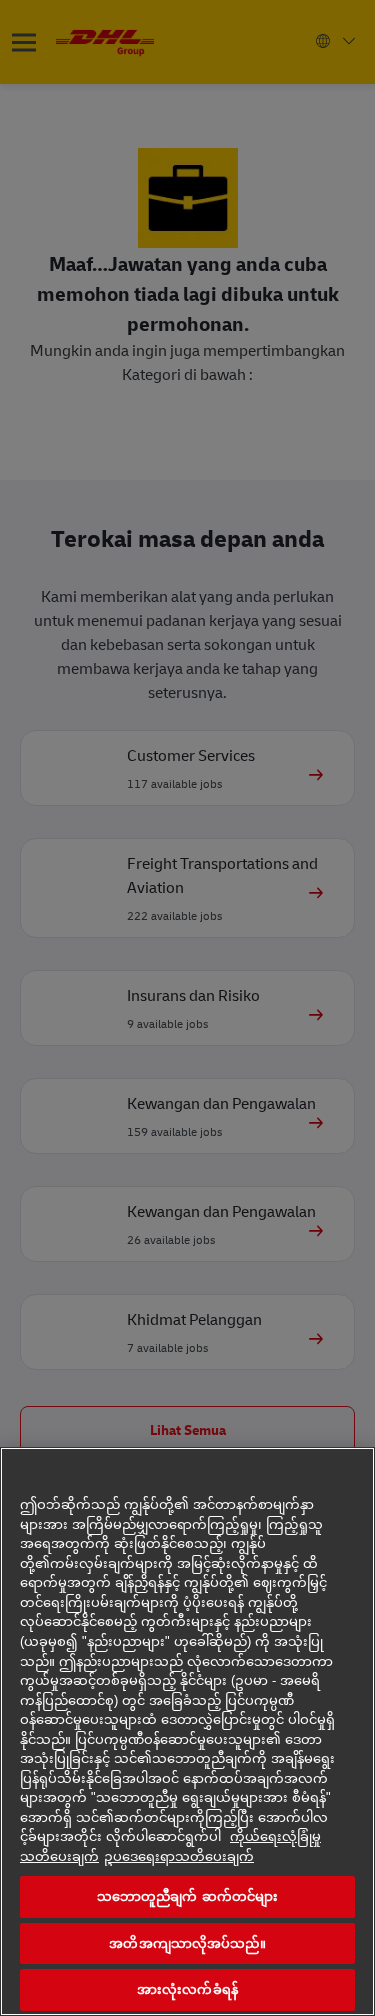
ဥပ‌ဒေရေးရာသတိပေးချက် (179, 1856)
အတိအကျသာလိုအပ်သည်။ (187, 1943)
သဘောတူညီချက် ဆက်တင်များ (188, 1896)
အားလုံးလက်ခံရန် (187, 1989)
